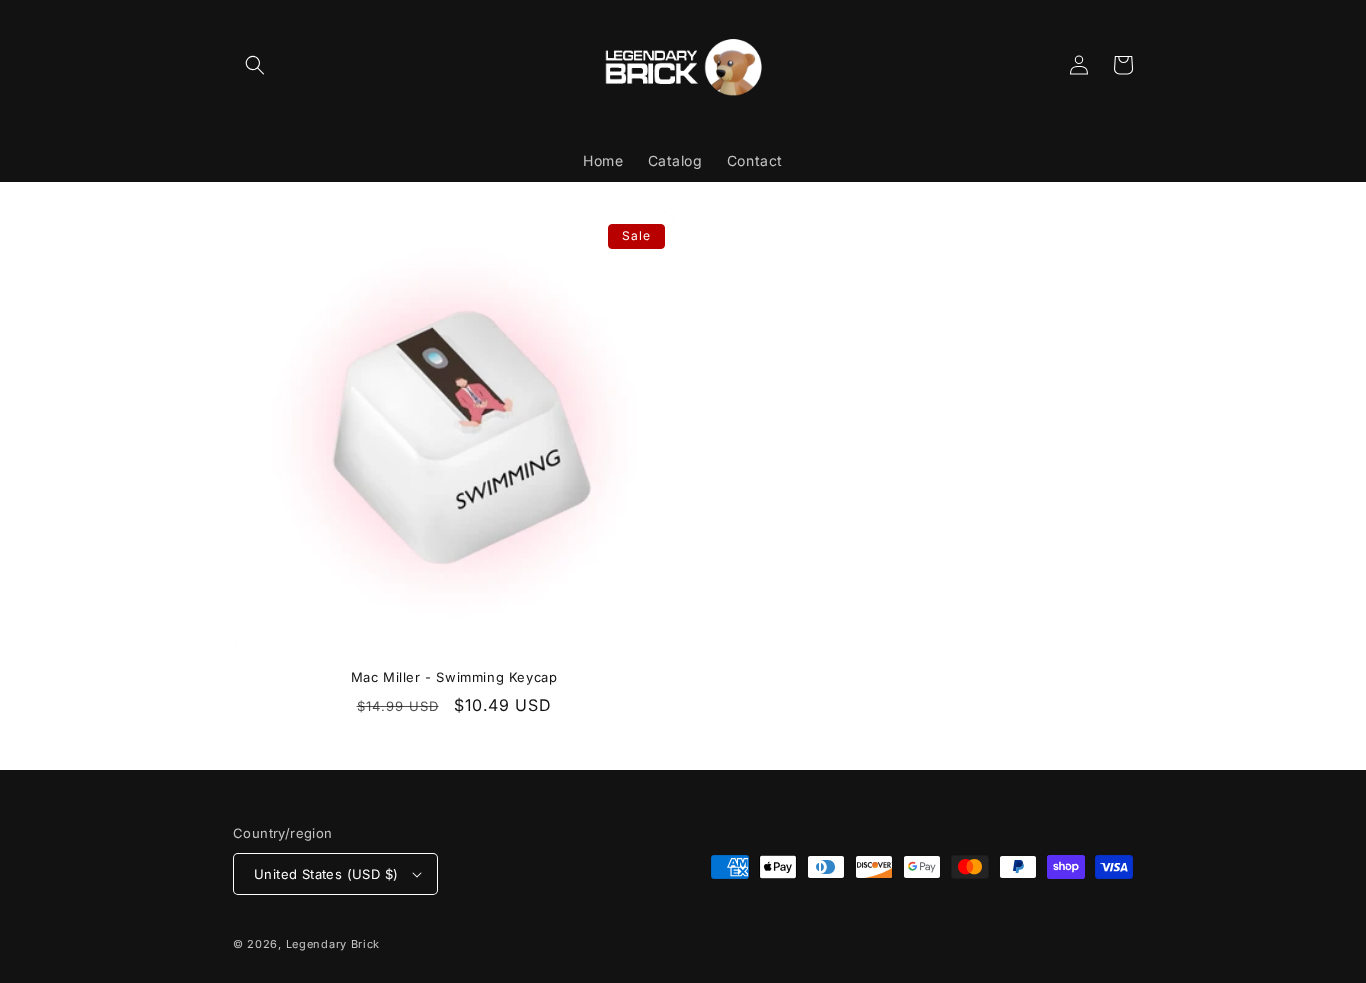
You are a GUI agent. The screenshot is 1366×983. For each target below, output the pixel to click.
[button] (255, 65)
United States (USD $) (326, 874)
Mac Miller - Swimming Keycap (454, 677)
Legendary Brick (333, 944)
